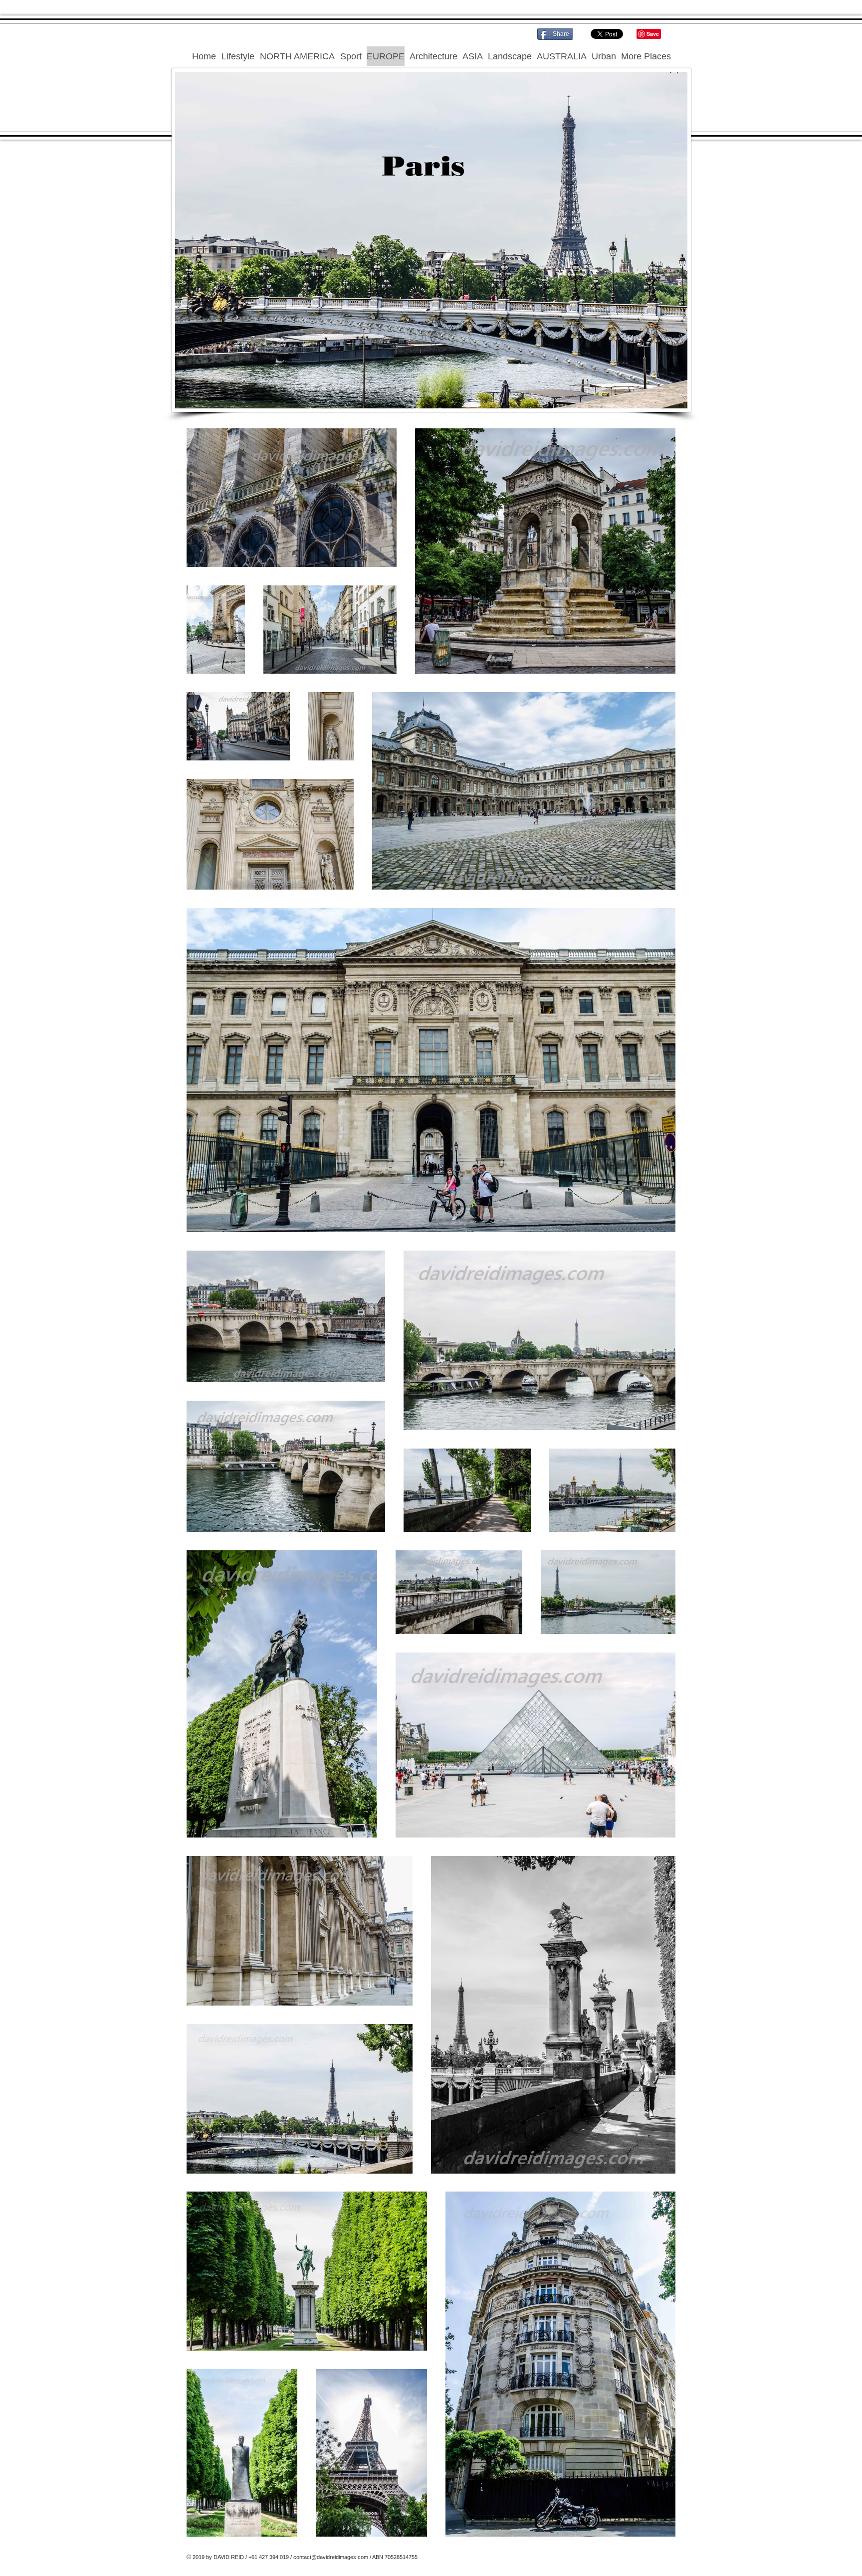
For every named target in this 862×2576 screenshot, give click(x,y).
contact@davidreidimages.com (331, 2557)
